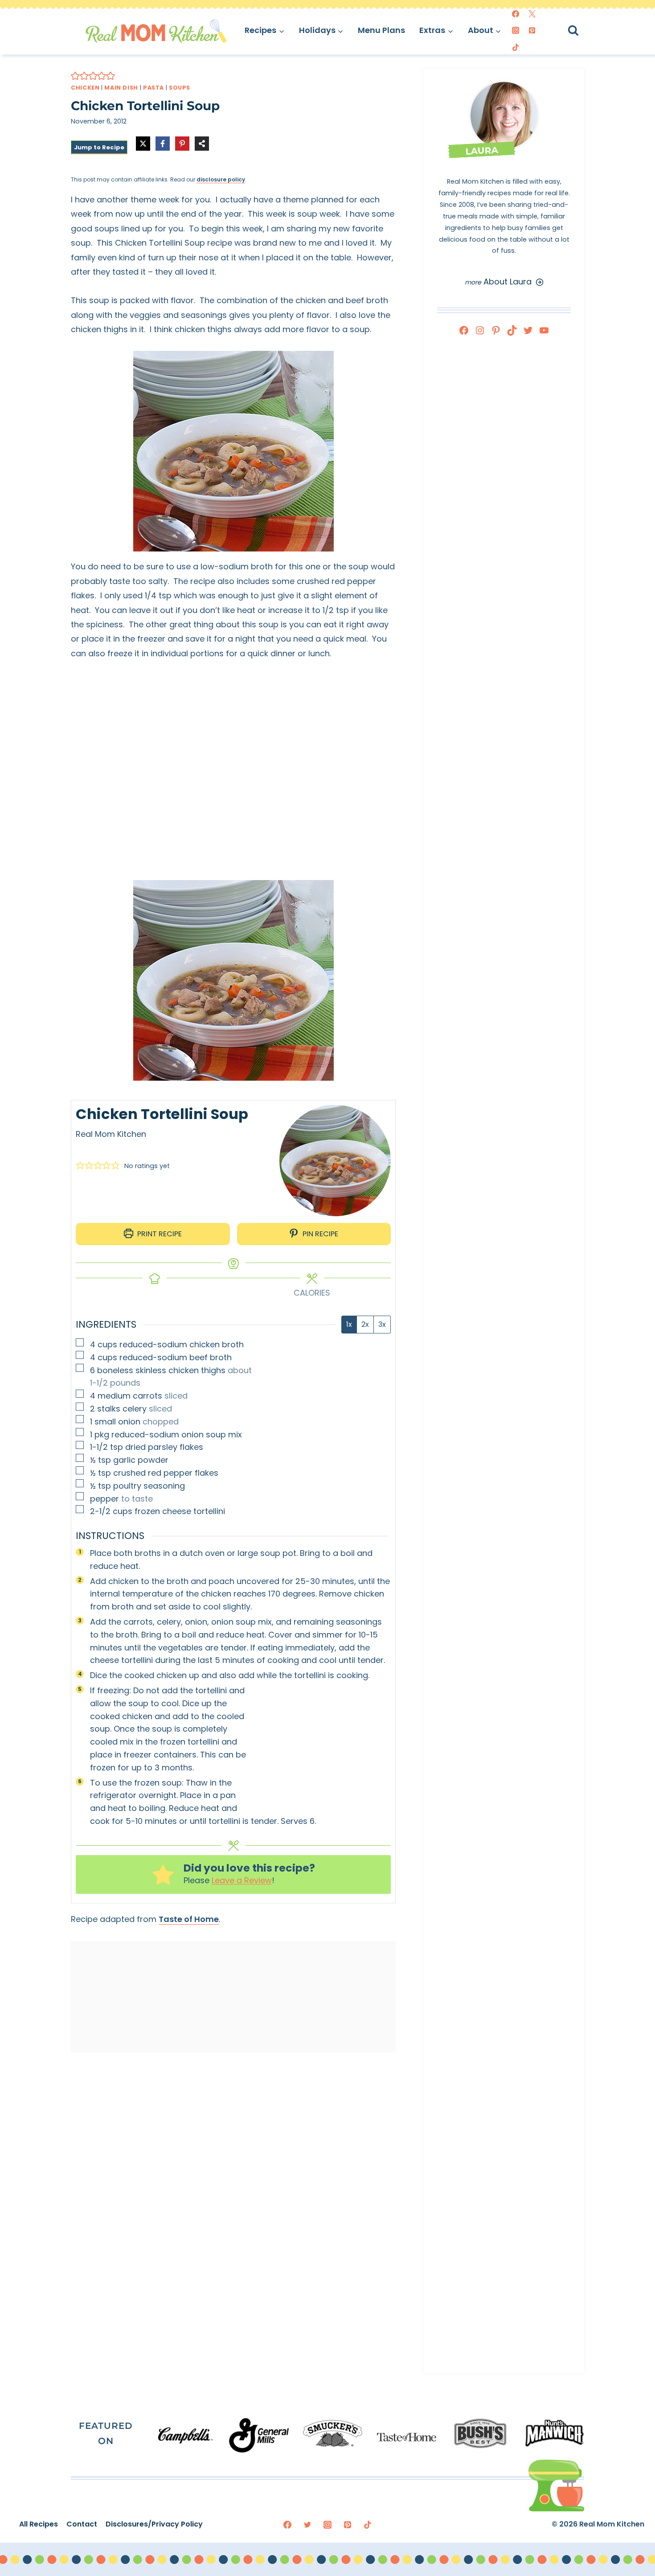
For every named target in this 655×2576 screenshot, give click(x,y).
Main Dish (121, 88)
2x (365, 1324)
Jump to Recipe (99, 147)
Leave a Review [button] (242, 1880)
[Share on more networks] (202, 144)
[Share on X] (143, 144)
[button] (75, 76)
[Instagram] (516, 30)
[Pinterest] (532, 30)
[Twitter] (532, 14)
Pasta (154, 88)
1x (349, 1324)
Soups (180, 88)
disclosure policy (221, 179)
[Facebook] (516, 14)
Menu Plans (381, 30)
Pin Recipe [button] (319, 1234)
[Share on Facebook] (163, 144)
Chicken (85, 88)
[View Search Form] (581, 31)
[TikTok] (516, 47)
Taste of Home (189, 1919)
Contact (82, 2524)
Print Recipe (159, 1234)
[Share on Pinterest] (182, 144)
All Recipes (39, 2524)
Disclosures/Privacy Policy (154, 2524)
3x (382, 1324)
